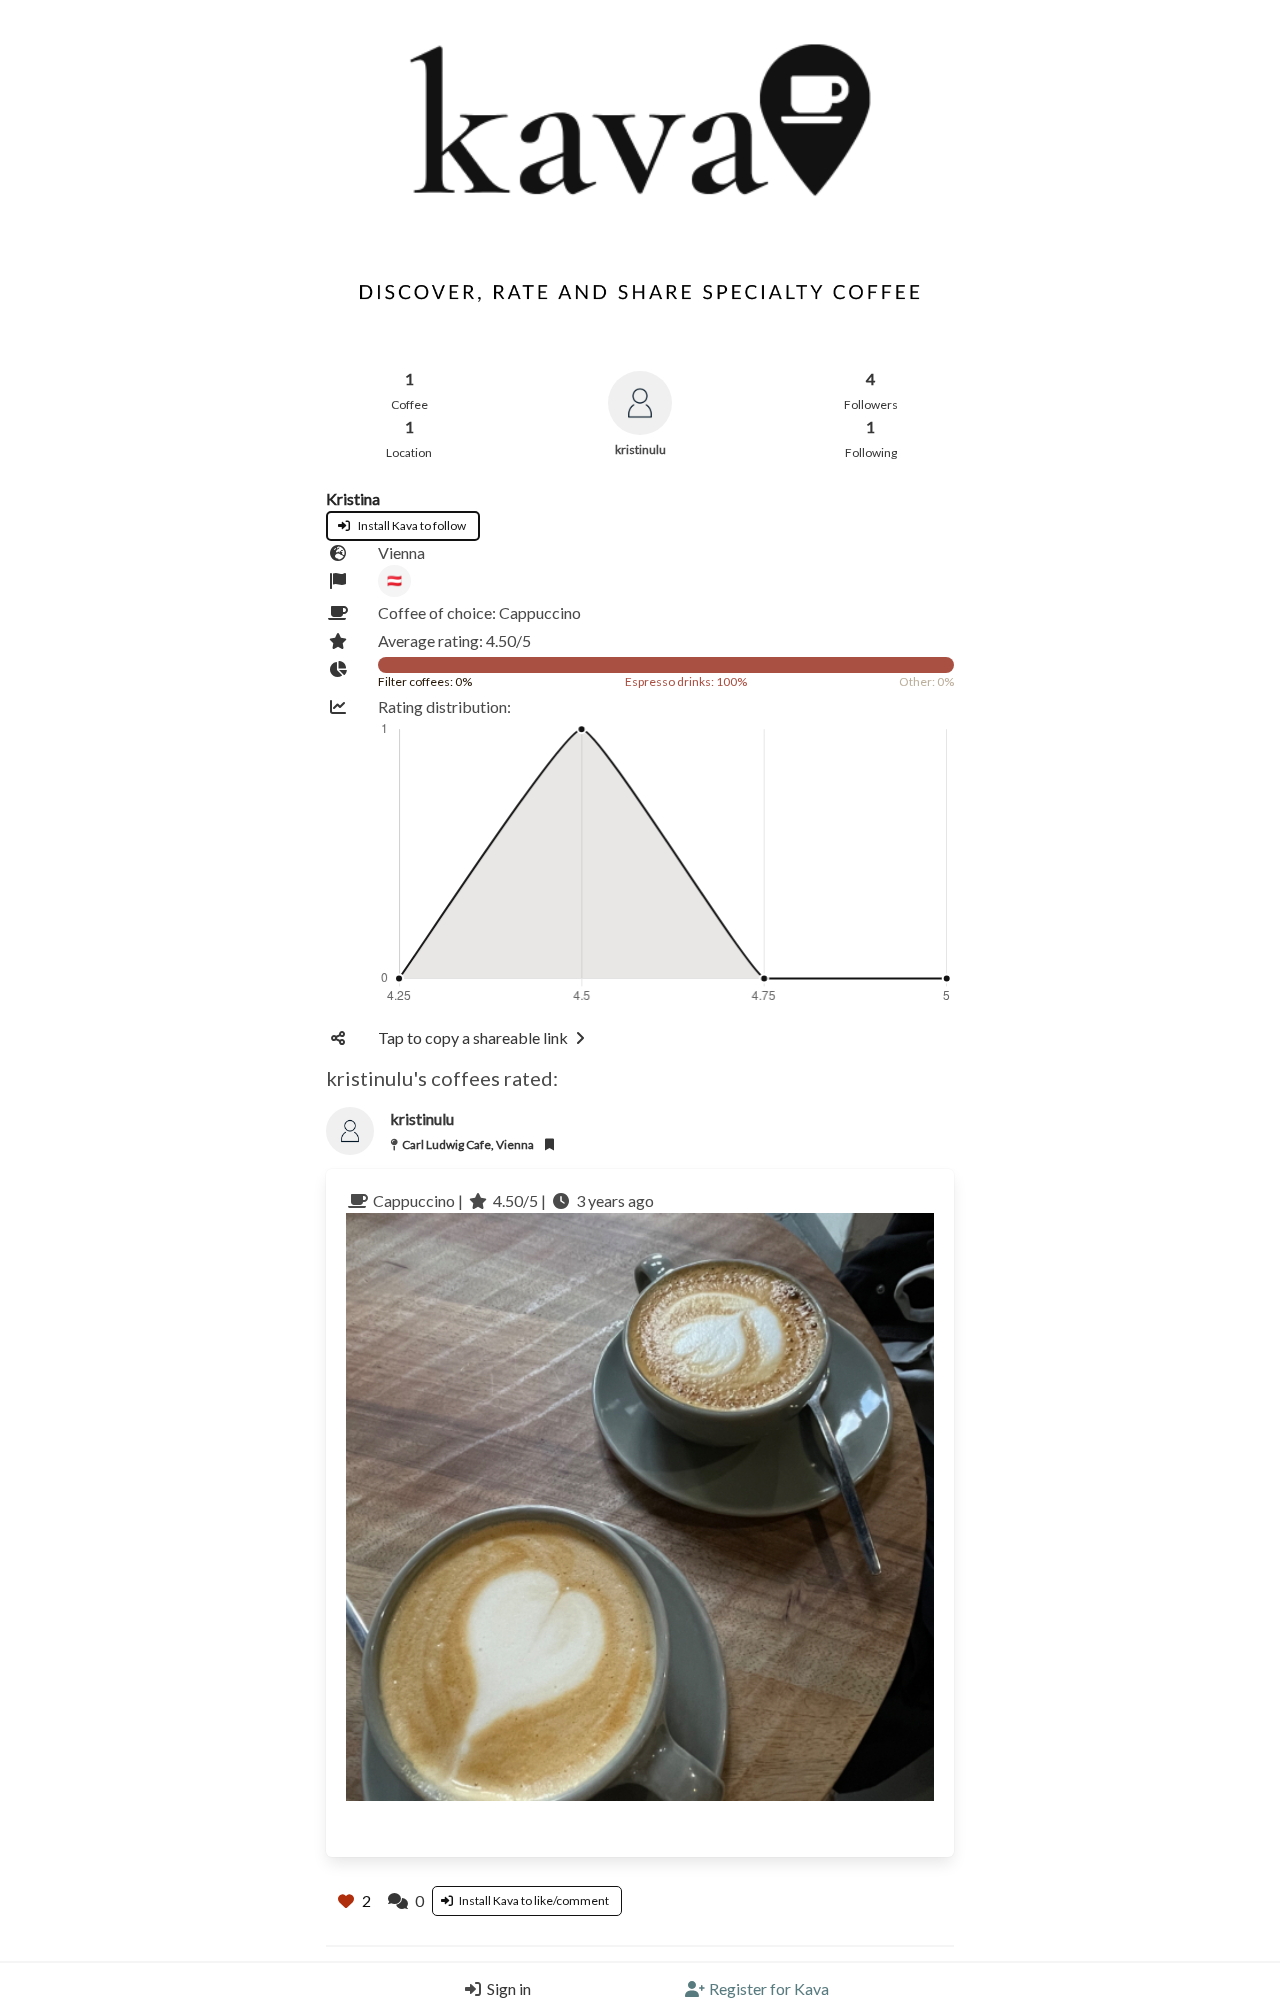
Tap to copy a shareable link (473, 1037)
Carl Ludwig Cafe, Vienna (468, 1144)
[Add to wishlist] (549, 1142)
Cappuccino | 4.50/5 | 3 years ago (512, 1200)
